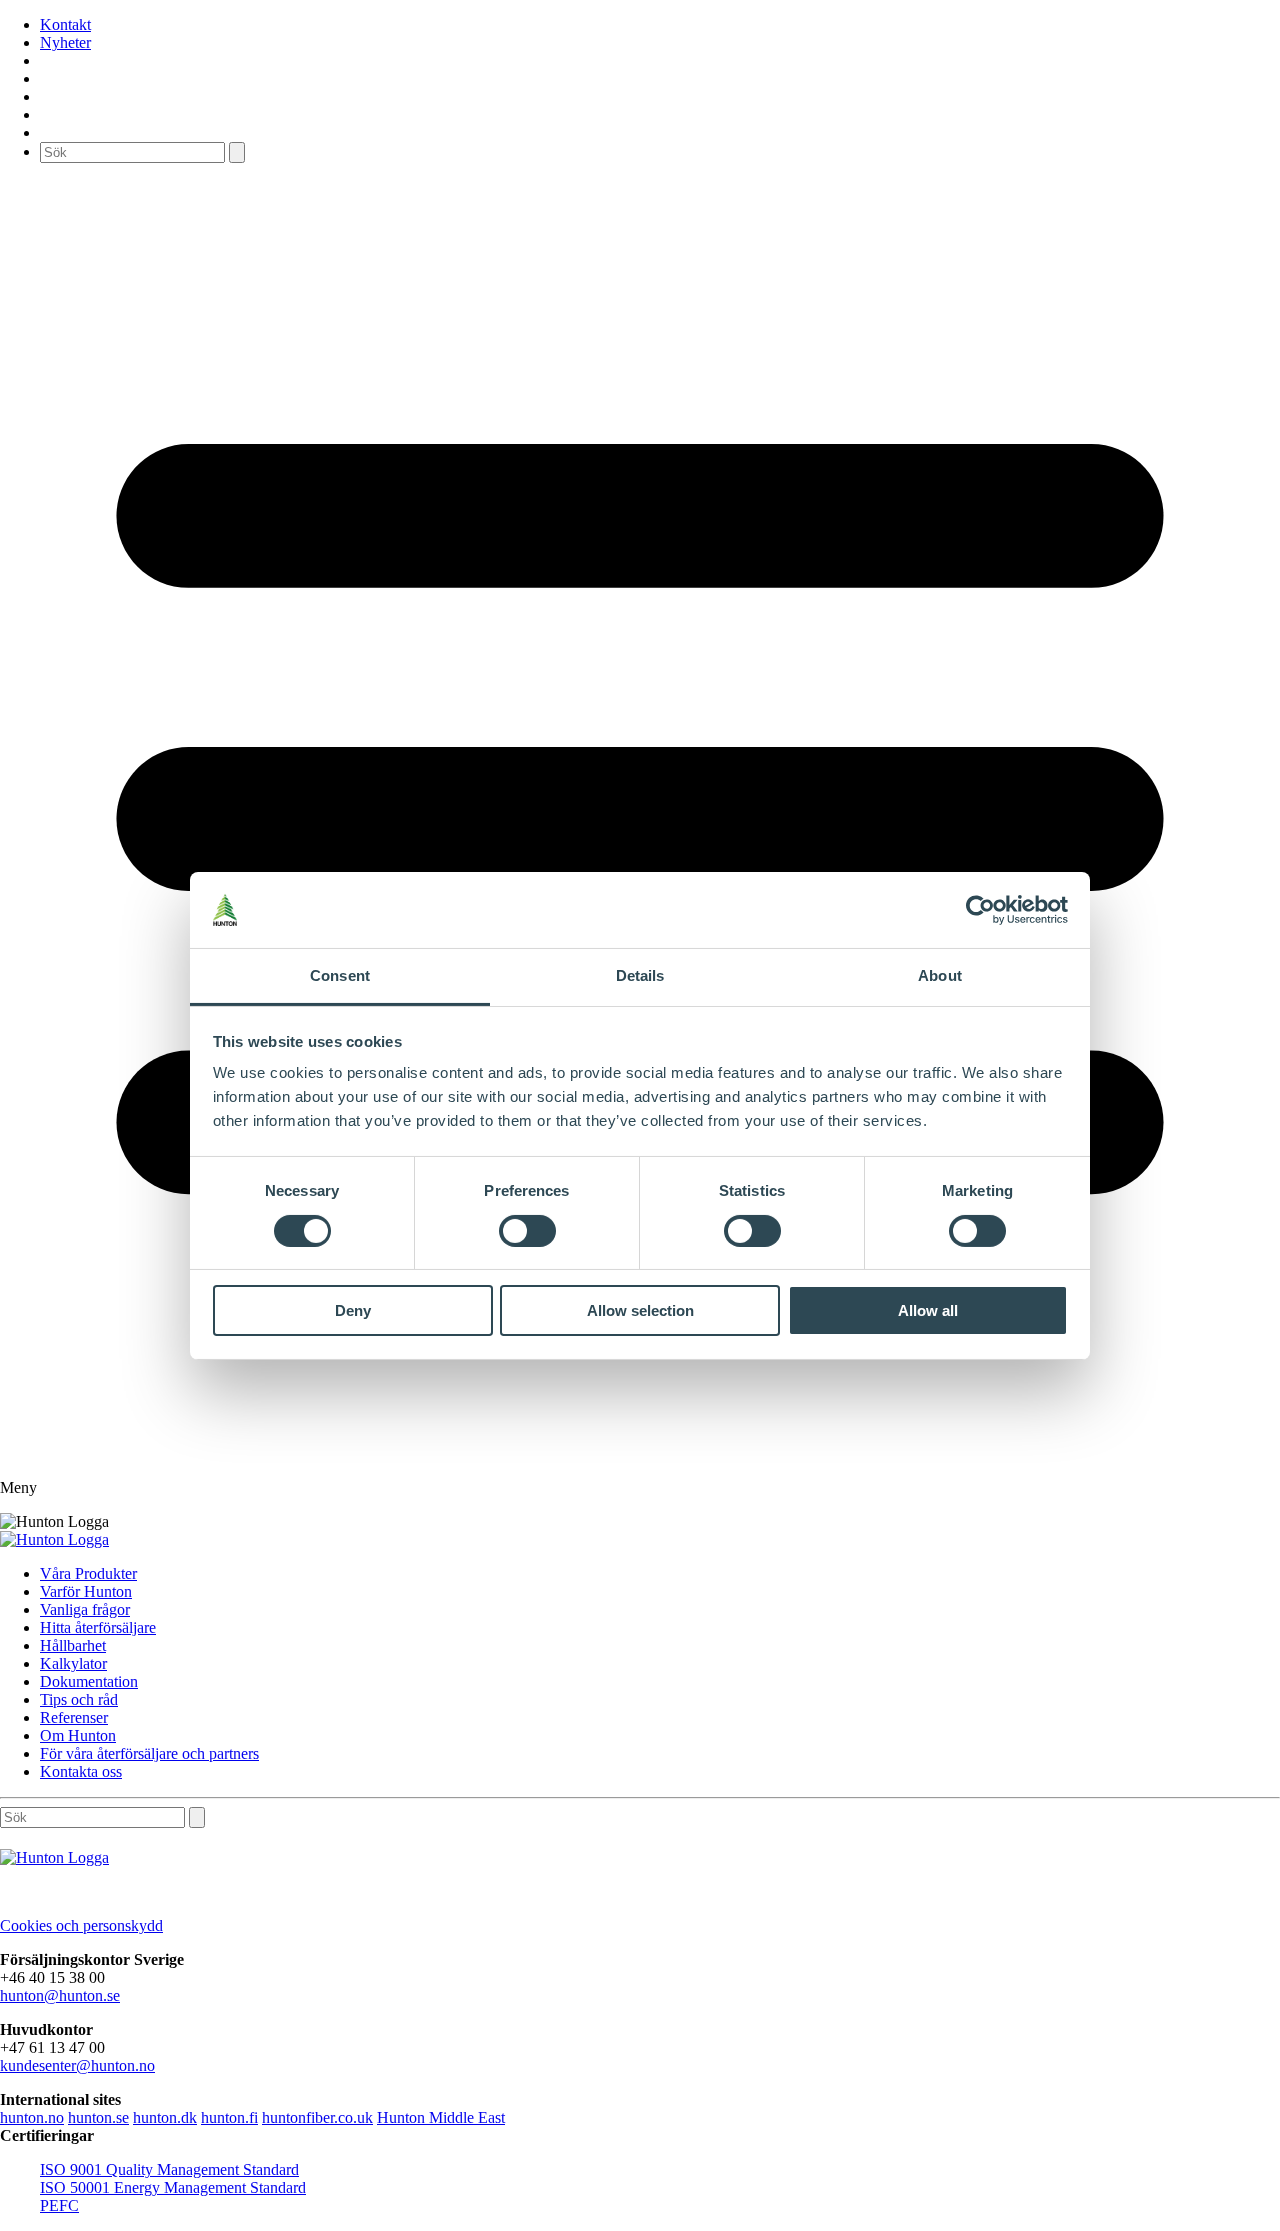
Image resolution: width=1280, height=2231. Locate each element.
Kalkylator (73, 1663)
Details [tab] (640, 975)
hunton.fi (229, 2117)
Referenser (74, 1717)
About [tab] (940, 975)
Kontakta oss (81, 1771)
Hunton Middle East (441, 2117)
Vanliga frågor (85, 1609)
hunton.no (32, 2117)
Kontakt (65, 24)
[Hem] (54, 1539)
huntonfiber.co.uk (317, 2117)
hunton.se (98, 2117)
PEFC (59, 2205)
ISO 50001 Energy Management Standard (173, 2187)
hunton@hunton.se (60, 1995)
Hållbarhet (73, 1645)
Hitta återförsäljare (98, 1627)
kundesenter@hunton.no (77, 2065)
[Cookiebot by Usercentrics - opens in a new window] (980, 910)
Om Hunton (78, 1735)
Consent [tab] (340, 975)
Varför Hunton (86, 1591)
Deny (353, 1310)
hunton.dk (165, 2117)
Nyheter (65, 42)
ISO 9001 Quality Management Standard (169, 2169)
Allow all (928, 1310)
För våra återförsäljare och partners (149, 1753)
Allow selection (640, 1310)
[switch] (527, 1231)
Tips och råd (79, 1699)
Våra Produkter (88, 1573)
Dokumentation (89, 1681)
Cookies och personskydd (81, 1925)
